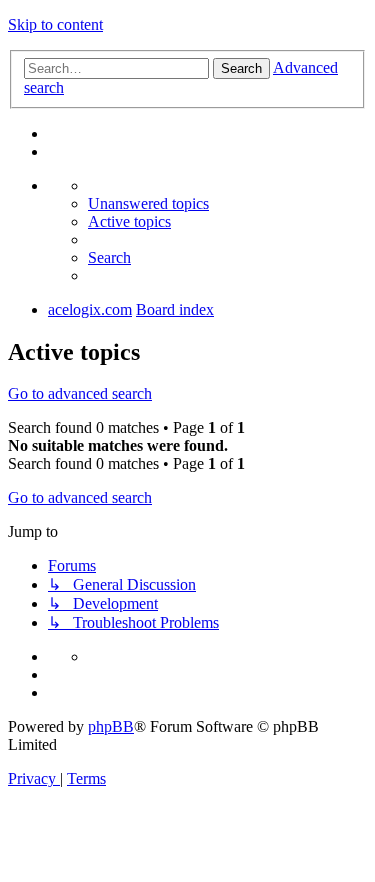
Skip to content (55, 24)
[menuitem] (148, 203)
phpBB (111, 726)
